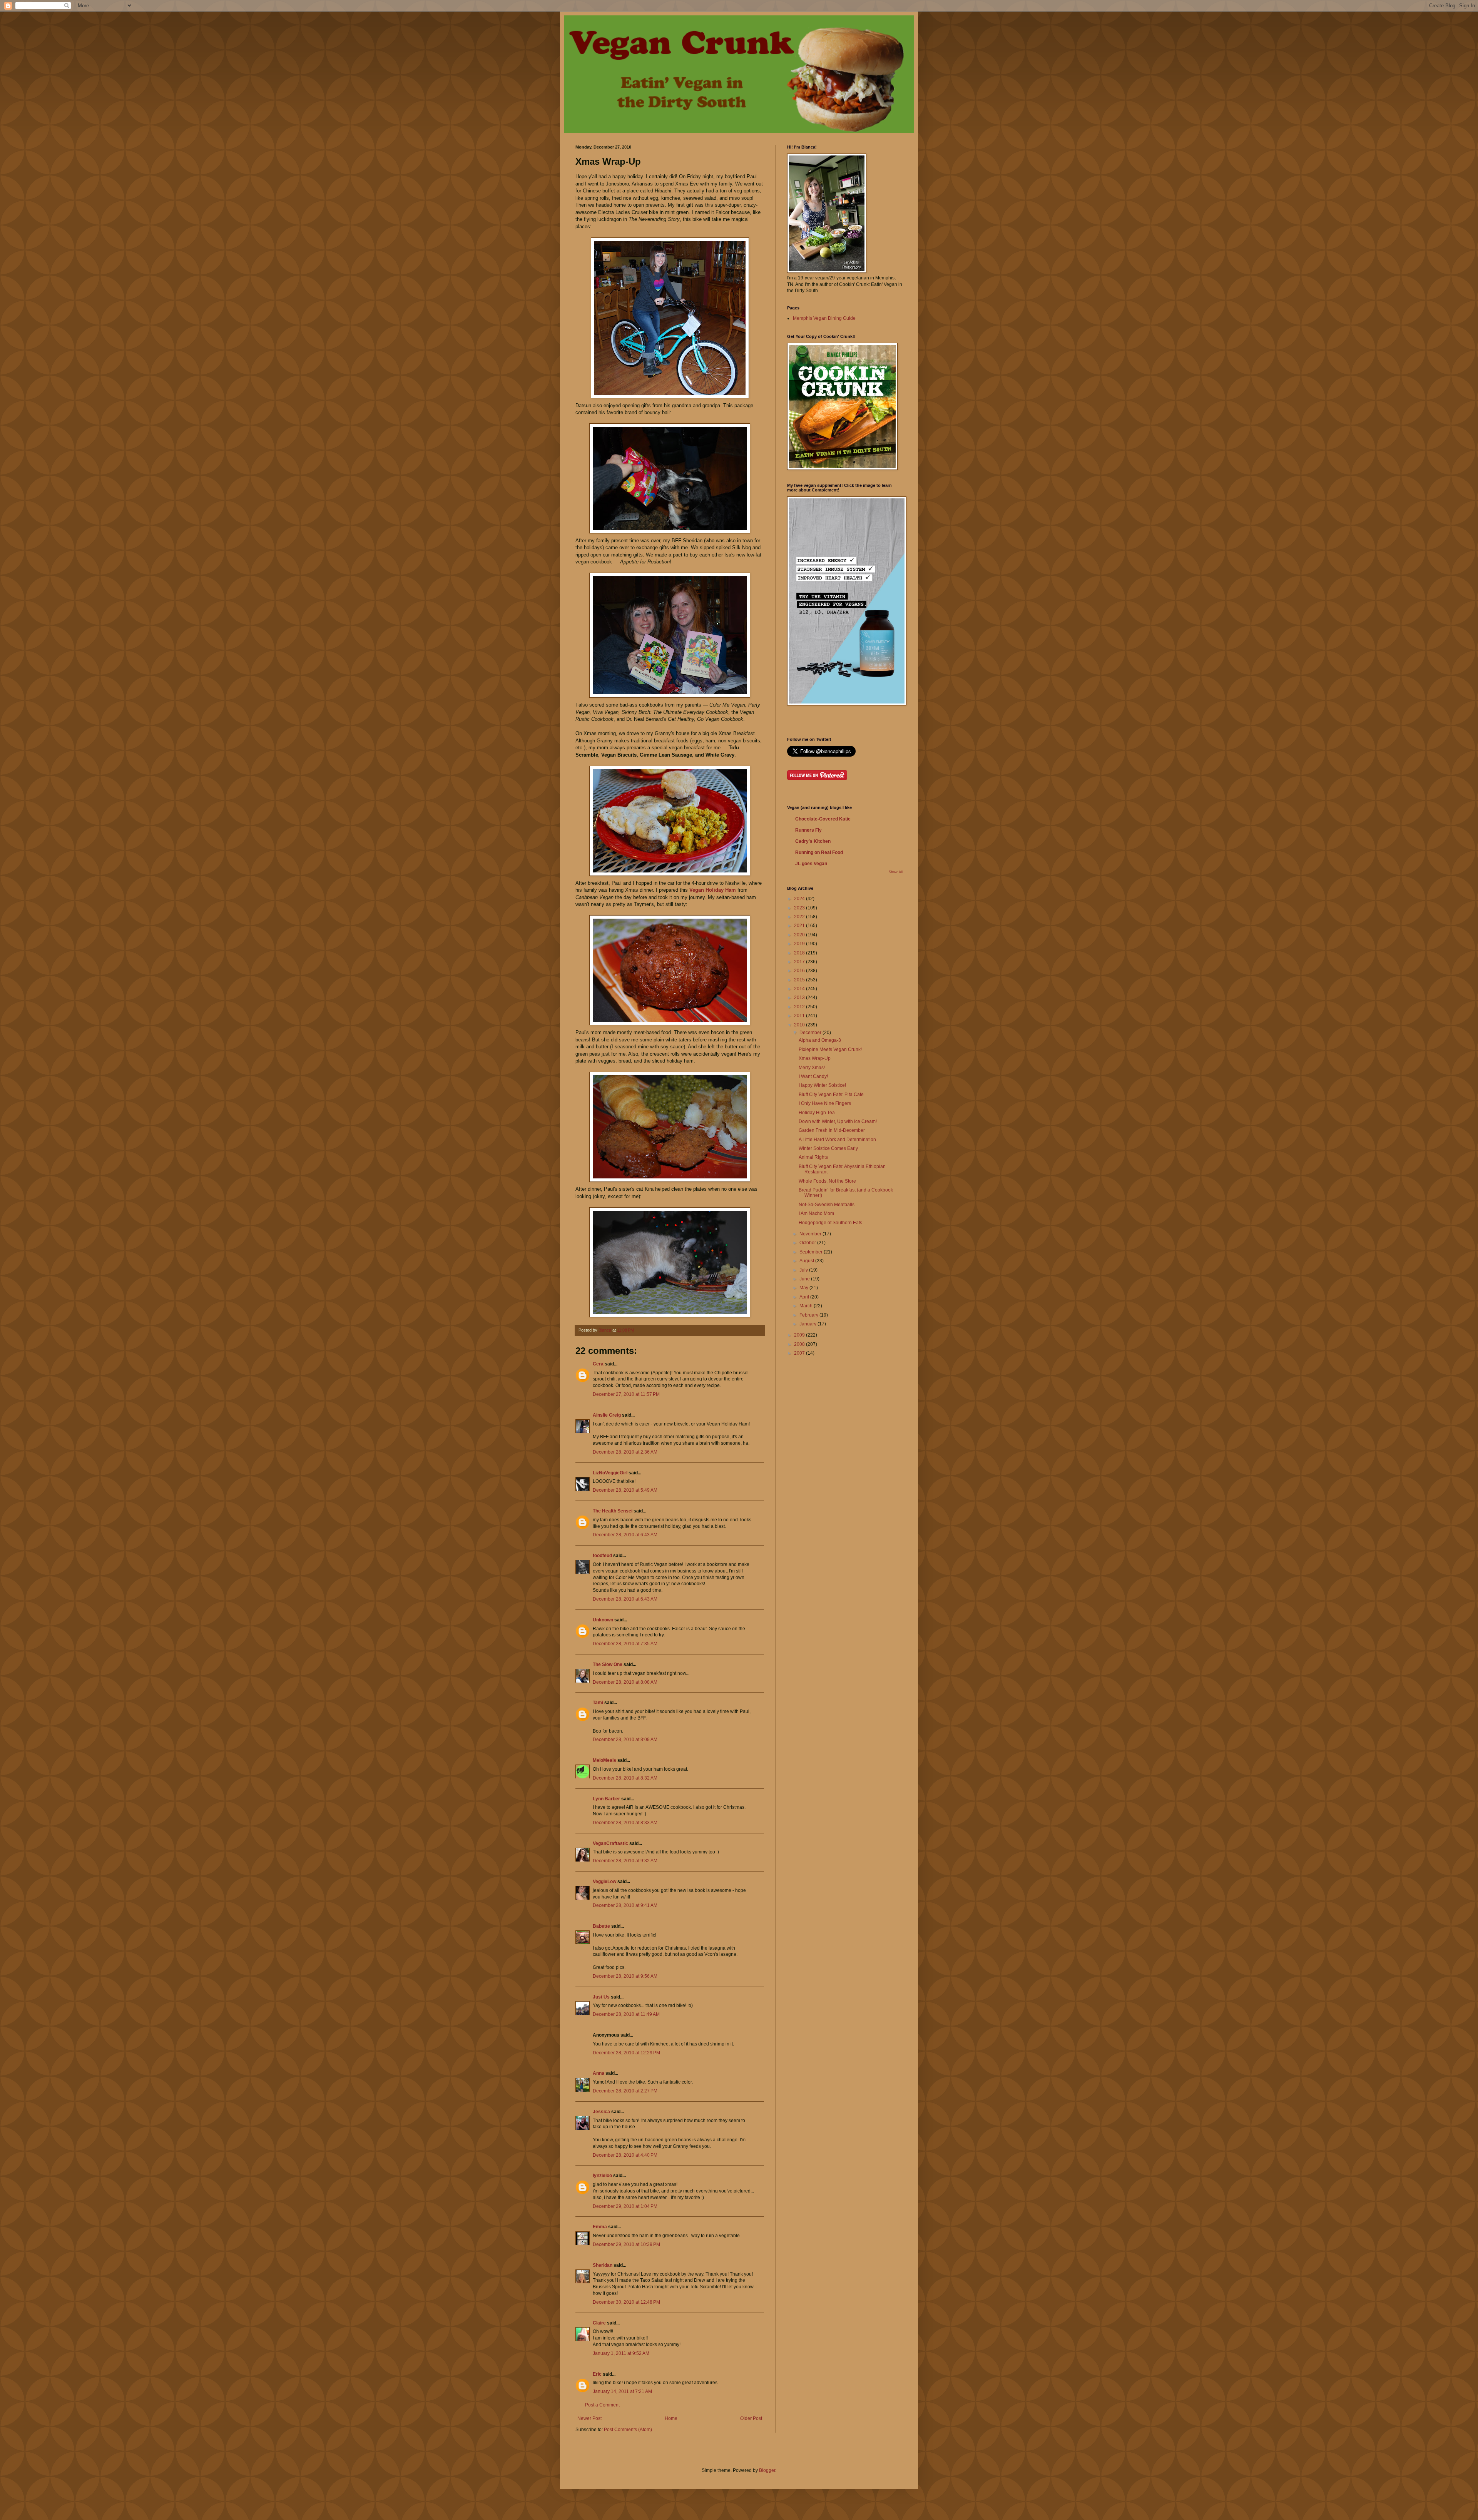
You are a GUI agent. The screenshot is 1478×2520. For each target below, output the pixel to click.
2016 (800, 971)
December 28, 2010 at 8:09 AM (625, 1740)
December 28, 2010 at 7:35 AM (625, 1644)
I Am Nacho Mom (816, 1213)
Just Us (601, 1997)
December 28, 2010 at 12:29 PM (626, 2053)
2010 (800, 1025)
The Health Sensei (613, 1511)
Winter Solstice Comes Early (828, 1148)
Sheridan (603, 2265)
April (805, 1297)
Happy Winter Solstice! (822, 1085)
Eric (597, 2374)
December (811, 1033)
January (808, 1324)
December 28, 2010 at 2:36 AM (625, 1452)
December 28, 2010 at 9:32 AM (625, 1861)
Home (671, 2418)
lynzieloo (602, 2176)
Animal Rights (813, 1157)
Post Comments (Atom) (628, 2430)
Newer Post (589, 2418)
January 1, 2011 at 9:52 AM (621, 2353)
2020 (800, 935)
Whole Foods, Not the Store (827, 1181)
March (807, 1306)
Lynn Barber (606, 1799)
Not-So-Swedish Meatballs (827, 1205)
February (809, 1315)
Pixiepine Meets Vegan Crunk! (830, 1049)
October (808, 1243)
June (805, 1279)
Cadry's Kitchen (813, 841)
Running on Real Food (819, 852)
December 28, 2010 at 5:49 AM (625, 1490)
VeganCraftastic (610, 1843)
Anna (599, 2073)
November (811, 1234)
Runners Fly (808, 830)
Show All (896, 872)
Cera (598, 1364)
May (804, 1288)
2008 (800, 1344)
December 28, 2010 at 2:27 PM (625, 2091)
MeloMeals (604, 1760)
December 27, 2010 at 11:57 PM (626, 1394)
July (804, 1270)
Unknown (603, 1620)
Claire (599, 2323)
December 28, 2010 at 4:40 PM (625, 2155)
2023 (800, 908)
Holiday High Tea (817, 1113)
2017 (800, 962)
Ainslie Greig (607, 1415)
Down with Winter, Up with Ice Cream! (838, 1121)
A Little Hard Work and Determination (837, 1140)
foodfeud (602, 1556)
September (812, 1252)
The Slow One (608, 1664)
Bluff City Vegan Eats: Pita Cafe (831, 1095)
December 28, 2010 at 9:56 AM (625, 1976)
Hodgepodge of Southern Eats (830, 1223)
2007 (800, 1353)
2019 (800, 944)
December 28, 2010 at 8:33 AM (625, 1823)
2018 (800, 953)
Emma (600, 2227)
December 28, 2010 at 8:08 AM (625, 1682)
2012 (800, 1007)
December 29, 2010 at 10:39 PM (626, 2244)
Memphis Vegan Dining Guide (824, 318)
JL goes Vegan (811, 864)
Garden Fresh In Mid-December (832, 1130)
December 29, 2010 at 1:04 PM (625, 2206)
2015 (800, 980)
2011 (800, 1016)
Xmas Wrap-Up (815, 1058)
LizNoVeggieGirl (610, 1473)
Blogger (767, 2470)
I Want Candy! (813, 1076)
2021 (800, 926)
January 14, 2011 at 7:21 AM (622, 2391)
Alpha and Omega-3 (820, 1040)
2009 (800, 1335)
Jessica (601, 2112)
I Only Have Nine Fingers (825, 1103)
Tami (598, 1703)
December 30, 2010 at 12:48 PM (626, 2302)
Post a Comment (602, 2405)
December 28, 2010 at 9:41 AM (625, 1905)
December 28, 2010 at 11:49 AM (626, 2014)
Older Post (751, 2418)
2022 (800, 917)
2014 (800, 989)
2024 (800, 899)
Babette (601, 1926)
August (807, 1261)
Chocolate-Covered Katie (823, 819)
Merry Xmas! (812, 1068)
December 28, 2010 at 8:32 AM (625, 1778)
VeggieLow (604, 1882)
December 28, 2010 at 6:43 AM (625, 1535)
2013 (800, 998)
